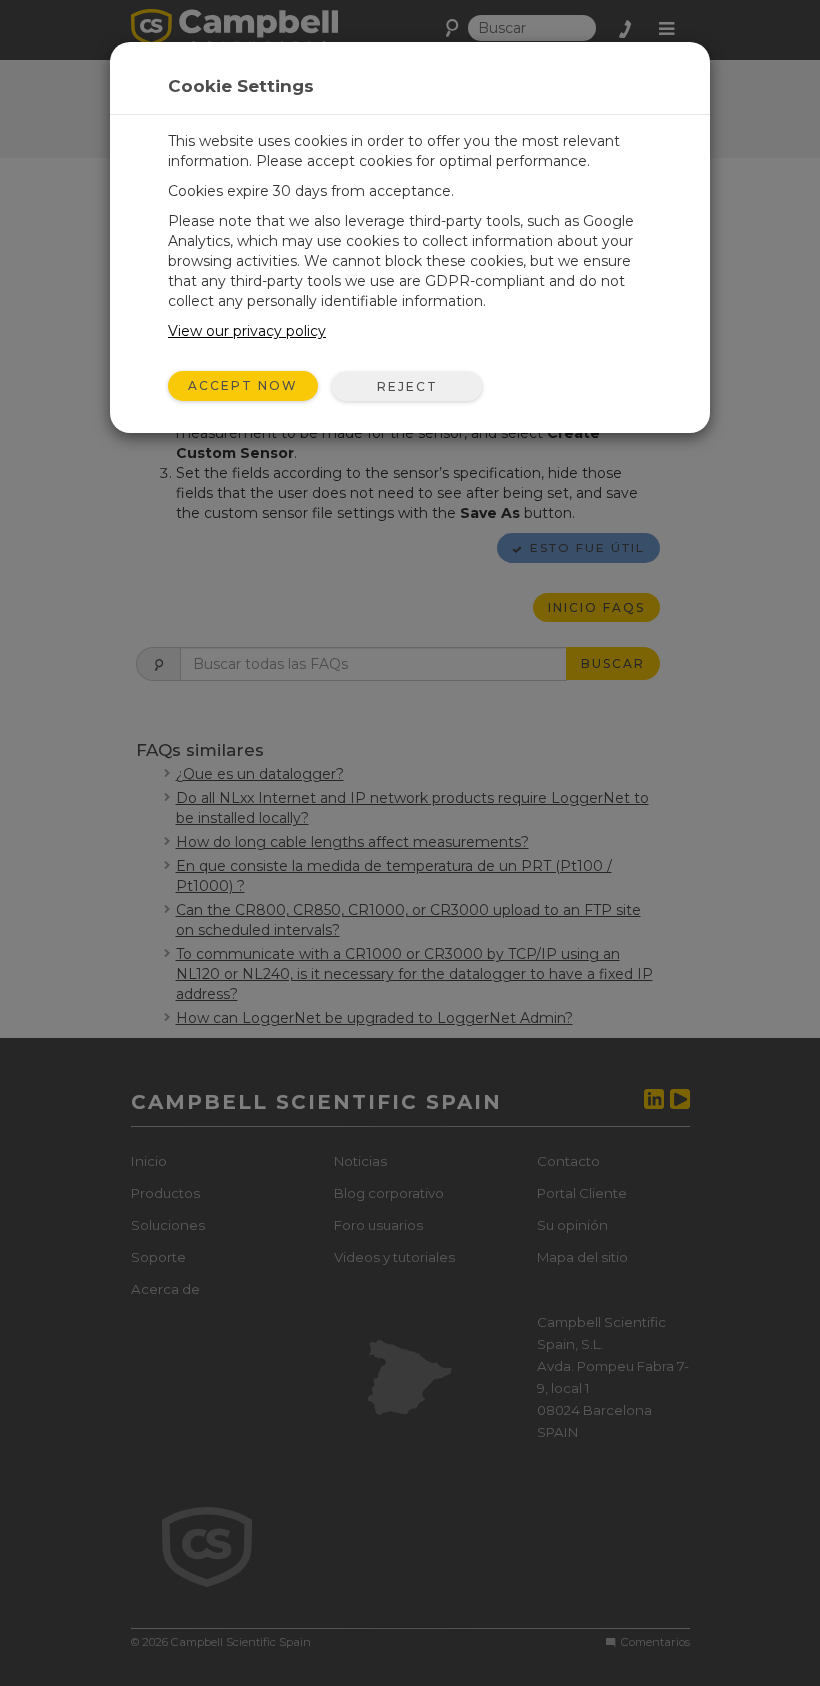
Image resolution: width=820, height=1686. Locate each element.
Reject (407, 386)
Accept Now (243, 385)
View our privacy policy (247, 331)
